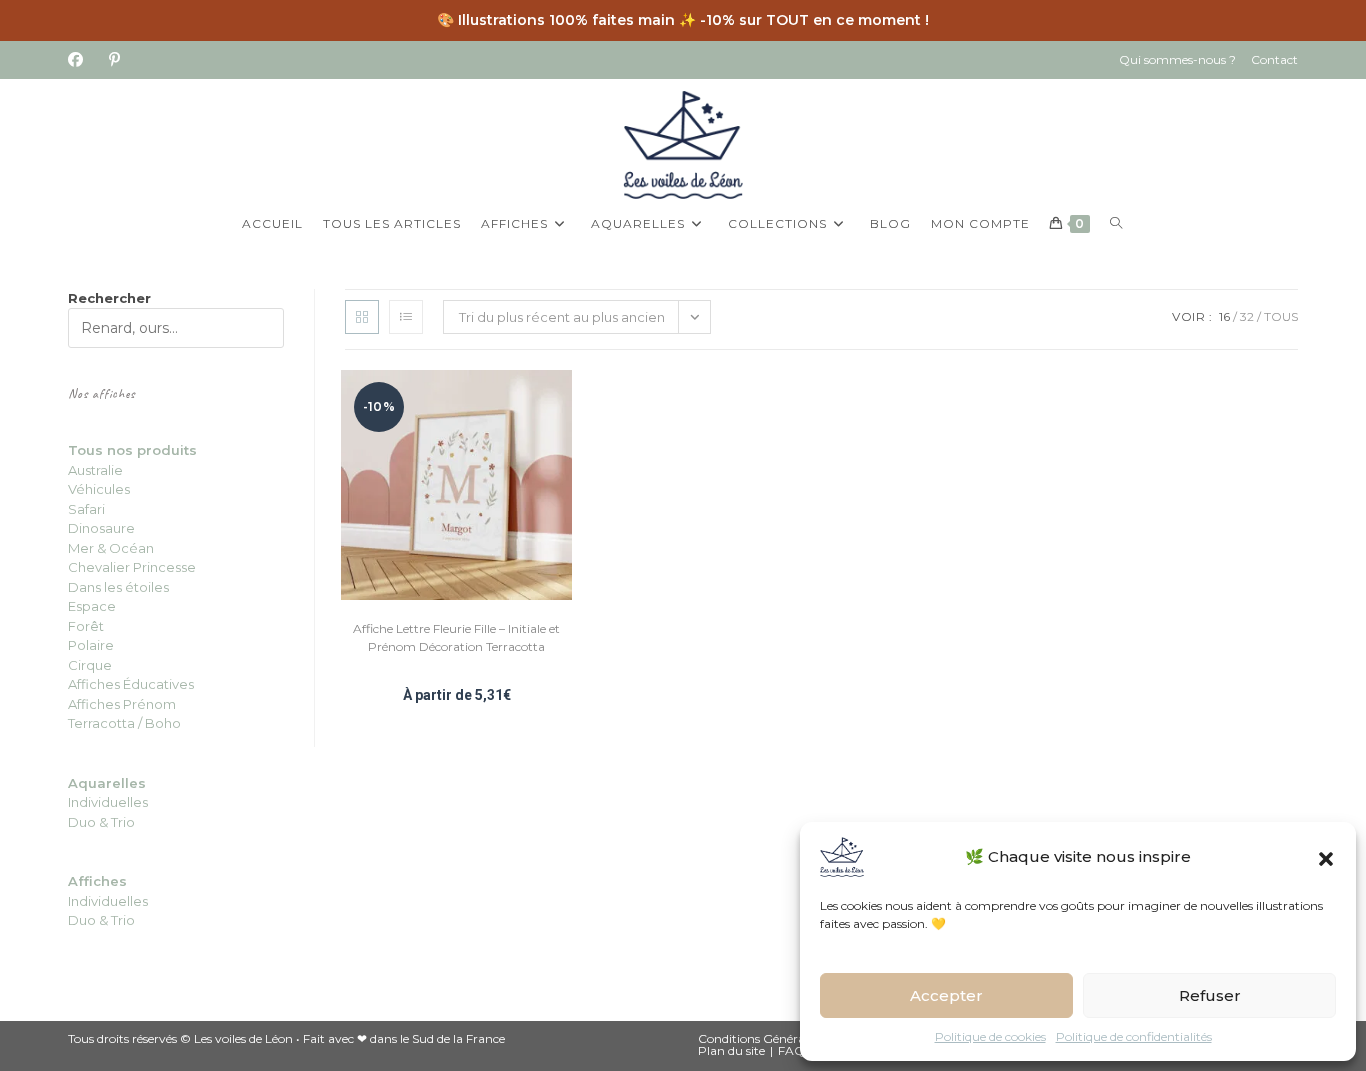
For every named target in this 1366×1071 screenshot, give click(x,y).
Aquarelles (107, 783)
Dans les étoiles (118, 587)
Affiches (97, 881)
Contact (1274, 59)
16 (1224, 316)
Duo (83, 822)
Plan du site (731, 1050)
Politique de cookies (990, 1036)
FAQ (791, 1050)
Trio (121, 822)
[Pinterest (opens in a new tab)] (114, 60)
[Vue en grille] (362, 317)
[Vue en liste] (406, 317)
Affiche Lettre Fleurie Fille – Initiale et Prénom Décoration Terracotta (456, 637)
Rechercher (109, 298)
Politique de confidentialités (1134, 1036)
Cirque (90, 665)
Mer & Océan (111, 548)
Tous (1281, 316)
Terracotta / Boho (124, 723)
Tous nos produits (132, 450)
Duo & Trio (101, 920)
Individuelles (108, 802)
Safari (86, 509)
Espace (92, 606)
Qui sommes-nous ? (1177, 59)
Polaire (91, 645)
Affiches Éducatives (131, 684)
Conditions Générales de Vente (784, 1038)
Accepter (946, 995)
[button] (1326, 857)
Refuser (1210, 995)
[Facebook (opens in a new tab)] (82, 60)
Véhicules (99, 489)
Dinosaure (101, 528)
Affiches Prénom (122, 704)
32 (1247, 316)
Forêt (86, 626)
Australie (95, 470)
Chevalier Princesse (132, 567)
